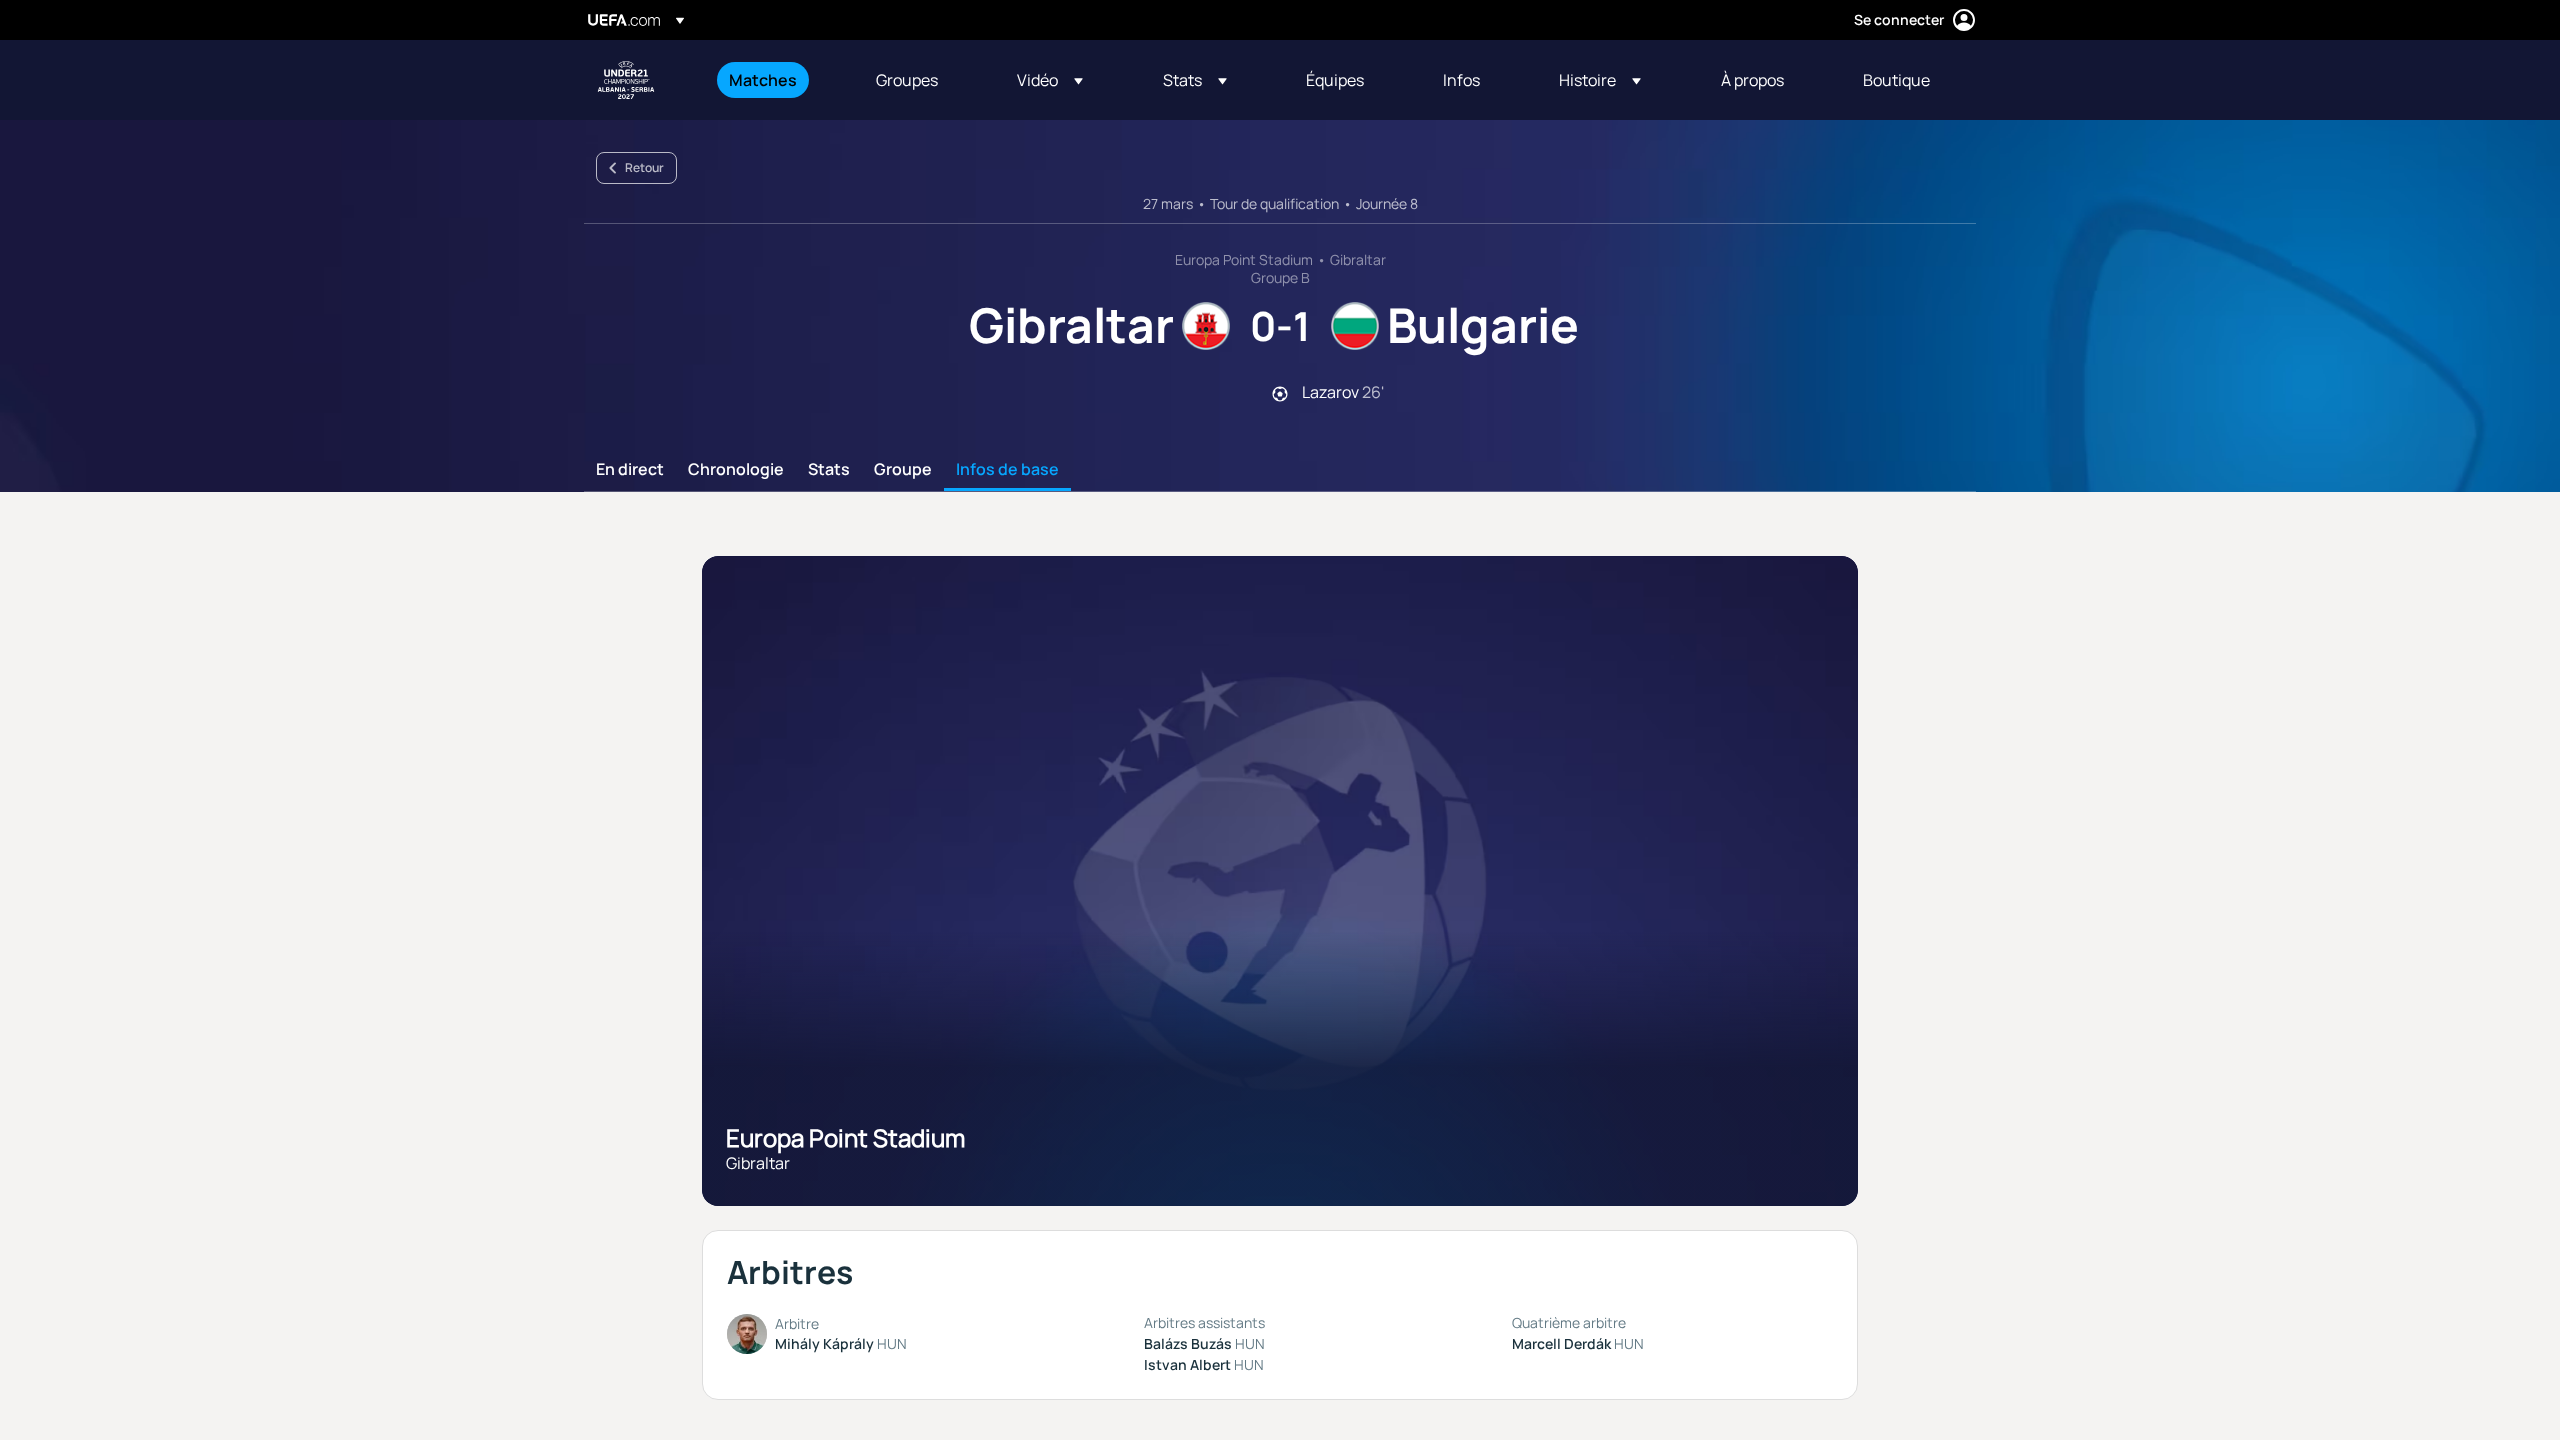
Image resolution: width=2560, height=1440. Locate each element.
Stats (829, 470)
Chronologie (736, 470)
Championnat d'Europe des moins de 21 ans (626, 80)
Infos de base (1007, 470)
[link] (763, 80)
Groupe (903, 470)
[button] (1050, 80)
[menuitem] (777, 80)
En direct (630, 470)
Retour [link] (644, 167)
